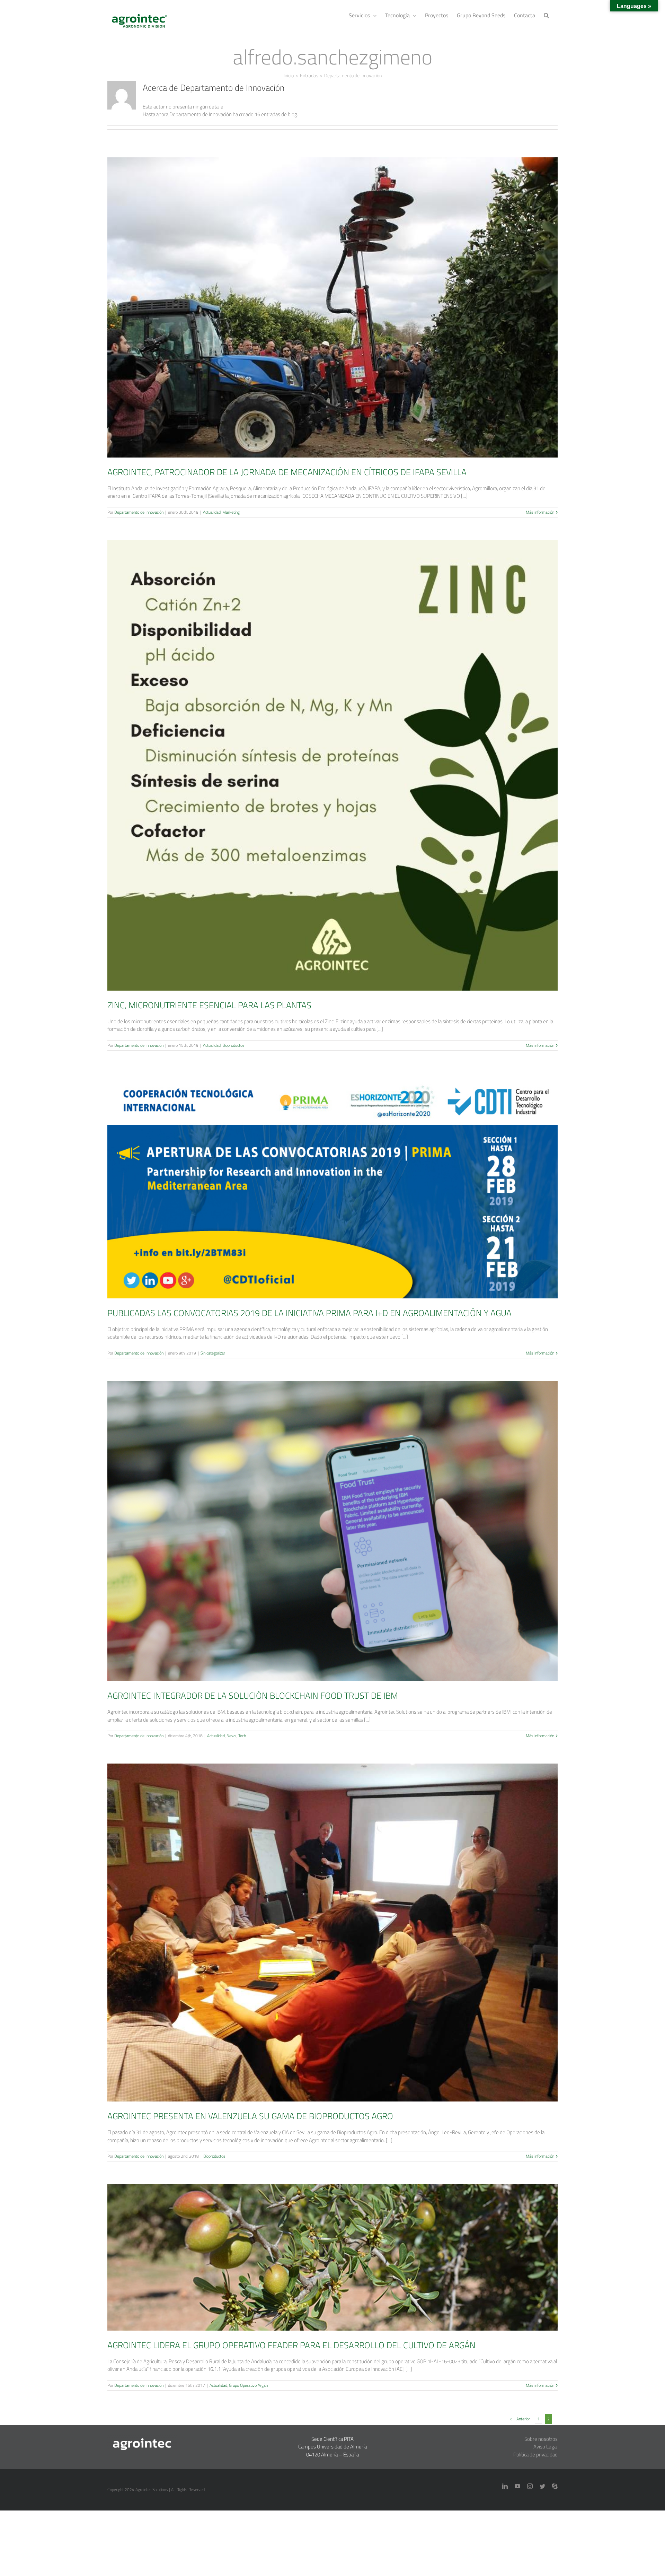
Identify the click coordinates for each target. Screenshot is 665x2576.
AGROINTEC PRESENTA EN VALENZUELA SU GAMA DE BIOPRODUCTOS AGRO (332, 1923)
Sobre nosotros (541, 2439)
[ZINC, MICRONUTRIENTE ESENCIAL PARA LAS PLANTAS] (332, 765)
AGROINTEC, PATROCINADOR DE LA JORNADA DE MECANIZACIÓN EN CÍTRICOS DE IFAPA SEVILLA (332, 297)
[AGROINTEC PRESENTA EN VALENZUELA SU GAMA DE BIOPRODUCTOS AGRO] (332, 1933)
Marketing (342, 320)
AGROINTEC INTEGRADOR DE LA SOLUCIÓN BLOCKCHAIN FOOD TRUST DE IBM (332, 1521)
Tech (348, 1543)
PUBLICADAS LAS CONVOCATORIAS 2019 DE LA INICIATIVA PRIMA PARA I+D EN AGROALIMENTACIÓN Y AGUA (332, 1176)
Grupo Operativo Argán (342, 2269)
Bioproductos (342, 778)
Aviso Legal (546, 2447)
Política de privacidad (535, 2455)
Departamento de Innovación (139, 512)
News (338, 1543)
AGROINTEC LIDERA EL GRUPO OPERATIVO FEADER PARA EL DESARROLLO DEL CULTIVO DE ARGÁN (332, 2247)
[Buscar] (546, 15)
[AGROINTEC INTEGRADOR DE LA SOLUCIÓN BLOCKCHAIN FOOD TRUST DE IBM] (332, 1531)
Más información (540, 512)
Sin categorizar (333, 1198)
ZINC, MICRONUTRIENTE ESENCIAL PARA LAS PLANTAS (332, 755)
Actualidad (323, 320)
